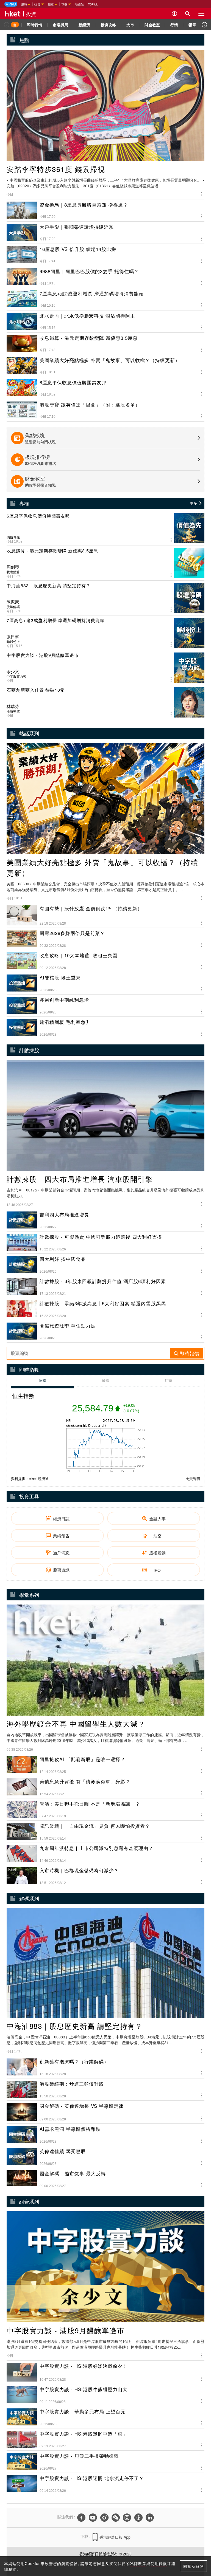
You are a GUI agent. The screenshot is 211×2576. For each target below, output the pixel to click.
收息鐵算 (13, 572)
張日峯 (13, 637)
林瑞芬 (13, 706)
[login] (174, 14)
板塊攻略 (108, 25)
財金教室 (152, 25)
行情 (174, 25)
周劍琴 (13, 567)
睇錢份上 (13, 642)
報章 (192, 25)
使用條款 (159, 2563)
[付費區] (11, 4)
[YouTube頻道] (93, 2518)
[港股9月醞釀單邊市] (105, 668)
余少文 (13, 671)
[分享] (201, 194)
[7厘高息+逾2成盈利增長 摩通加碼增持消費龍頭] (105, 633)
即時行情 (35, 25)
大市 (130, 25)
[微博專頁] (104, 2518)
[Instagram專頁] (127, 2518)
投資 (31, 14)
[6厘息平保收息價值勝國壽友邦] (105, 528)
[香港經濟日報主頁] (13, 14)
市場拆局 (60, 25)
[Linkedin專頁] (150, 2518)
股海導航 (13, 711)
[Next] (204, 25)
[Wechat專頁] (116, 2518)
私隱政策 (138, 2563)
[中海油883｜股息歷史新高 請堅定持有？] (105, 598)
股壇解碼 (13, 607)
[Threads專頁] (138, 2518)
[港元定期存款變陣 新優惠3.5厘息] (105, 563)
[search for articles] (188, 14)
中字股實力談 (16, 676)
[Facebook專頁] (81, 2518)
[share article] (171, 540)
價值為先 (13, 537)
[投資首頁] (15, 25)
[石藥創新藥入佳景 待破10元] (105, 702)
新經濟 (84, 25)
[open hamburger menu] (201, 14)
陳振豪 (13, 602)
